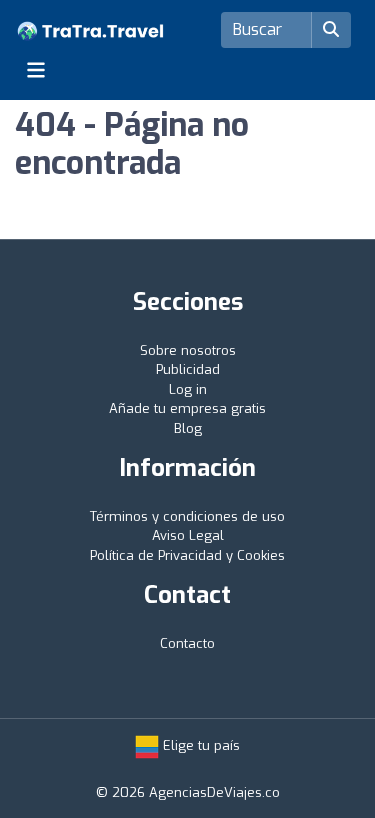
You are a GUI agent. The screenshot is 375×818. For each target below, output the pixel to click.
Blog (188, 428)
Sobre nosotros (188, 350)
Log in (188, 389)
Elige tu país (199, 745)
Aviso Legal (188, 535)
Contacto (187, 643)
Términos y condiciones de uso (187, 516)
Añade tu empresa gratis (187, 408)
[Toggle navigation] (36, 70)
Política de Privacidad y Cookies (187, 555)
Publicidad (188, 369)
